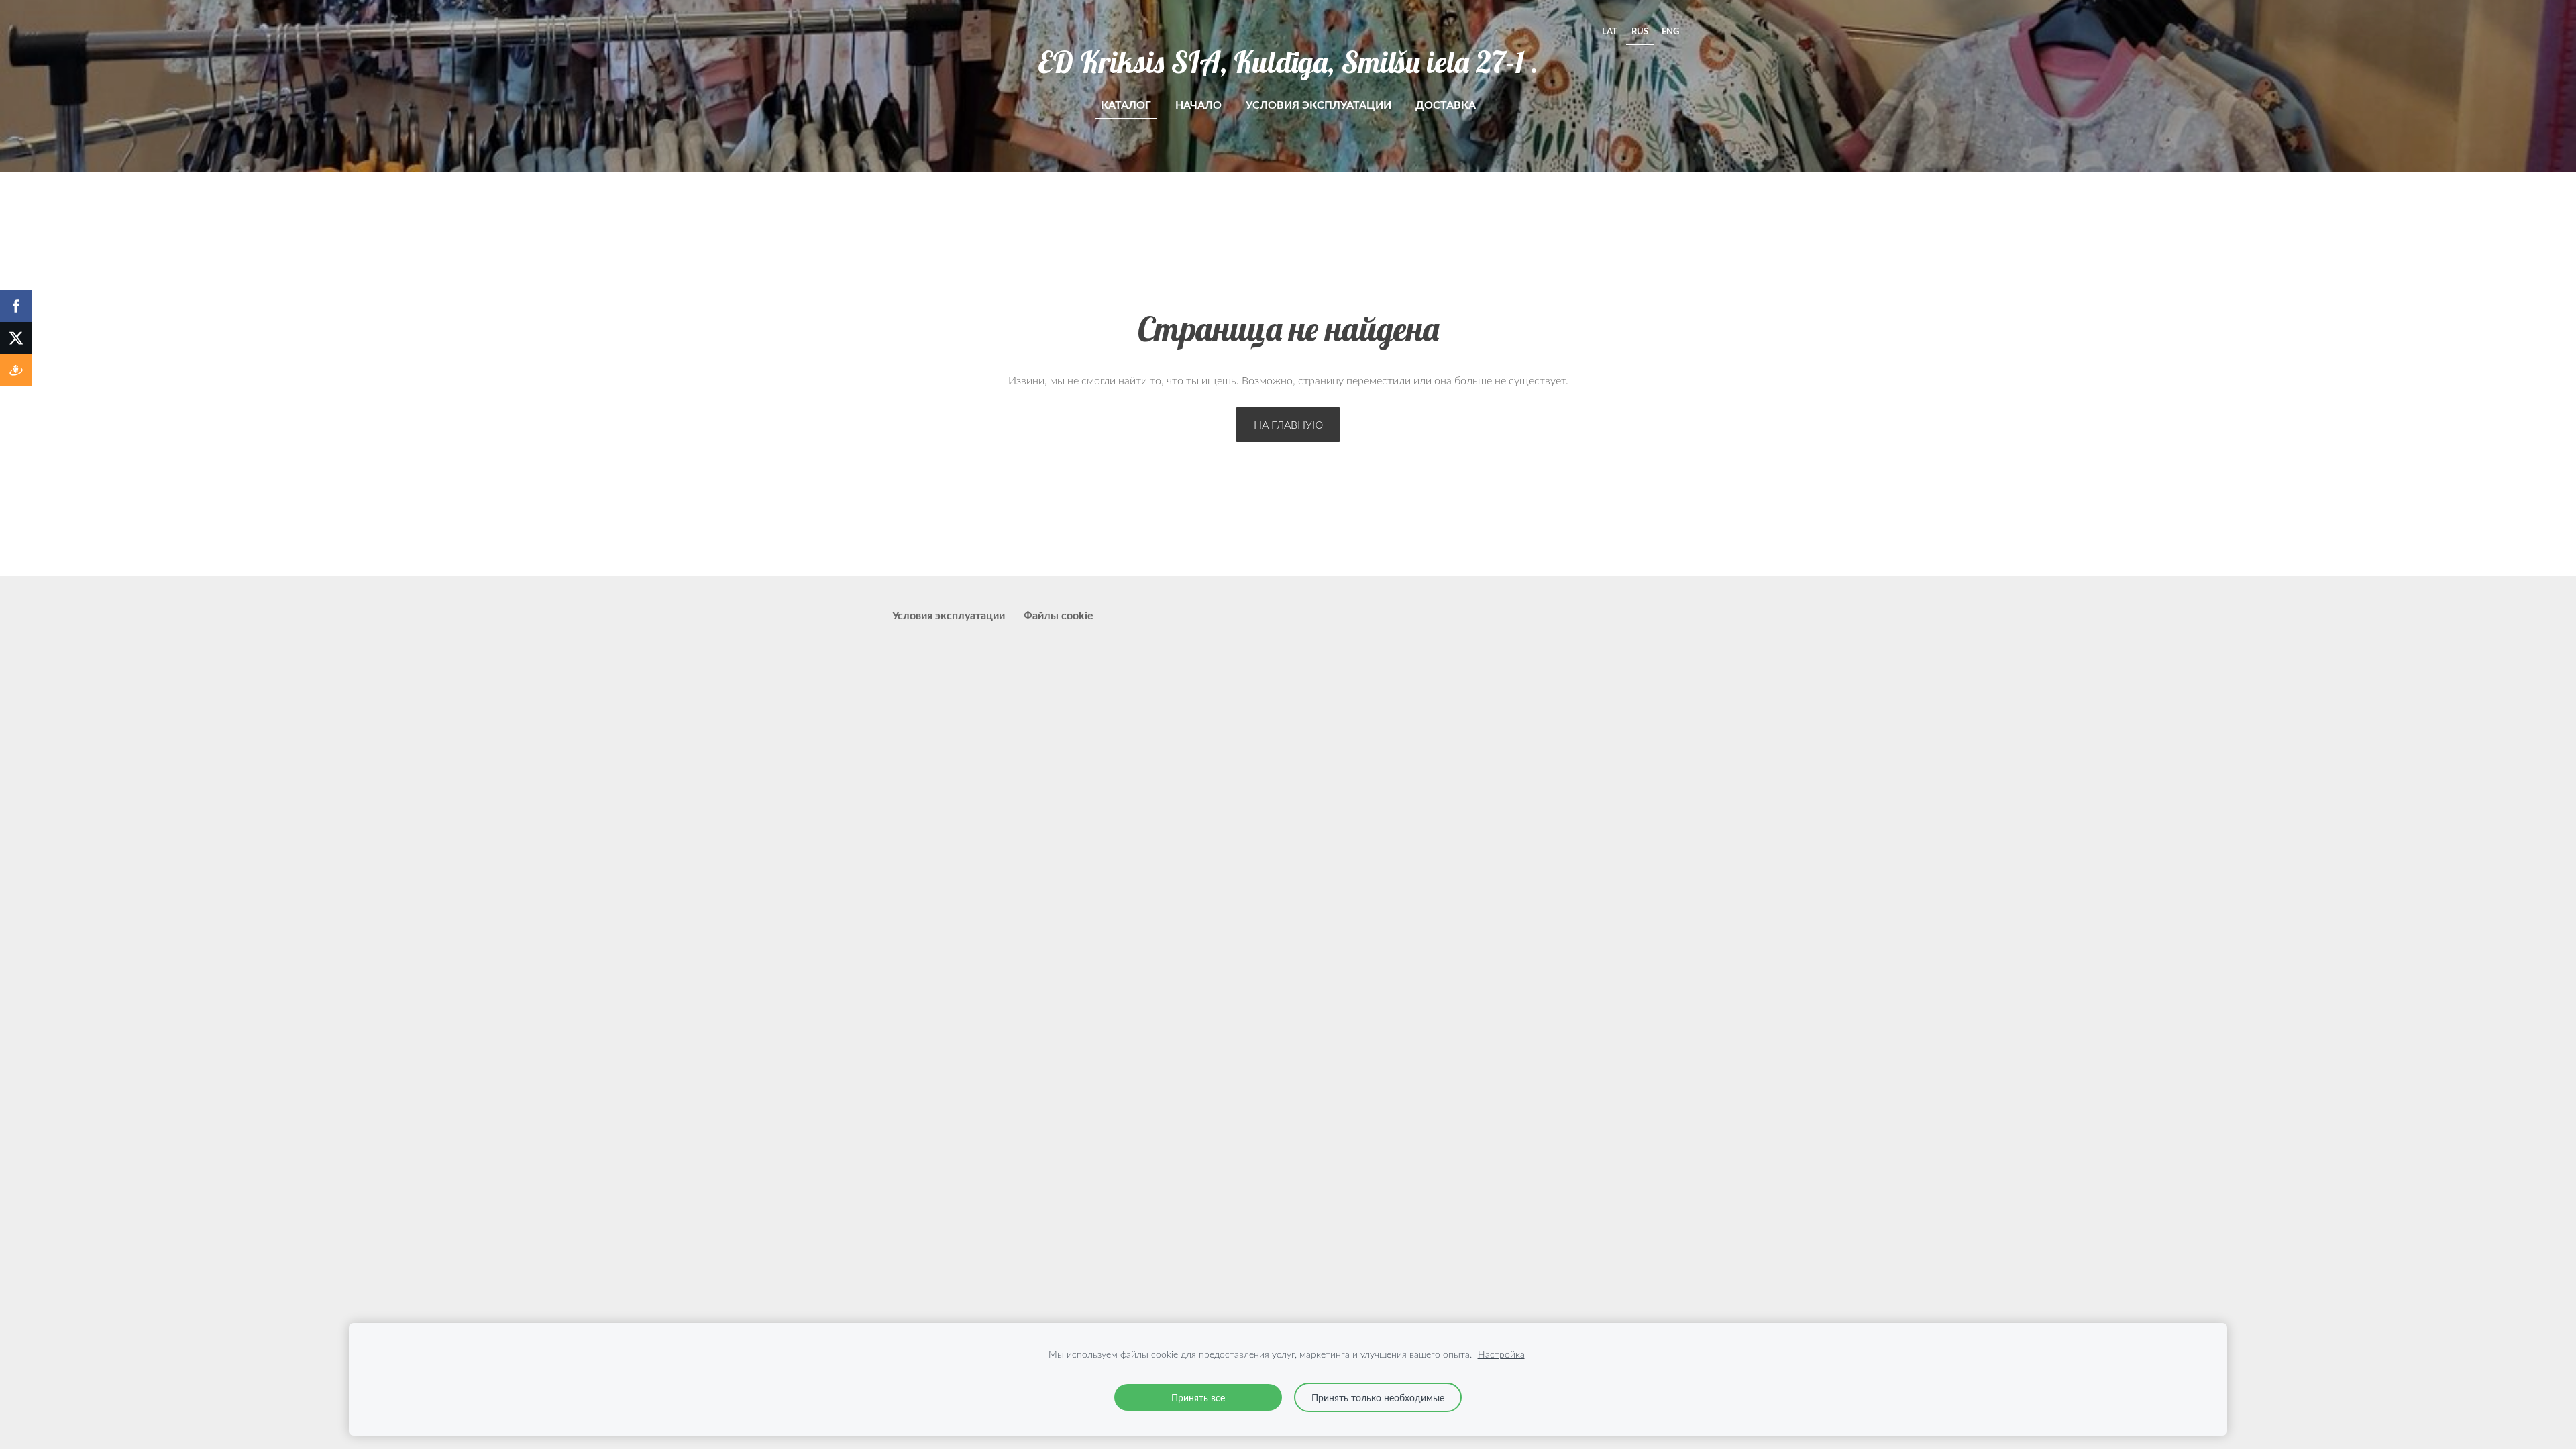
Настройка (1501, 1354)
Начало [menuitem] (1198, 104)
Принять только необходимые (1378, 1397)
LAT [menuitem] (1610, 31)
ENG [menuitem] (1670, 31)
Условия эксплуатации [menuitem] (1319, 104)
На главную (1288, 425)
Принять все (1198, 1397)
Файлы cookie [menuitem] (1059, 615)
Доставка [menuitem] (1446, 104)
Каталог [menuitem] (1126, 104)
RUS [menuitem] (1640, 31)
